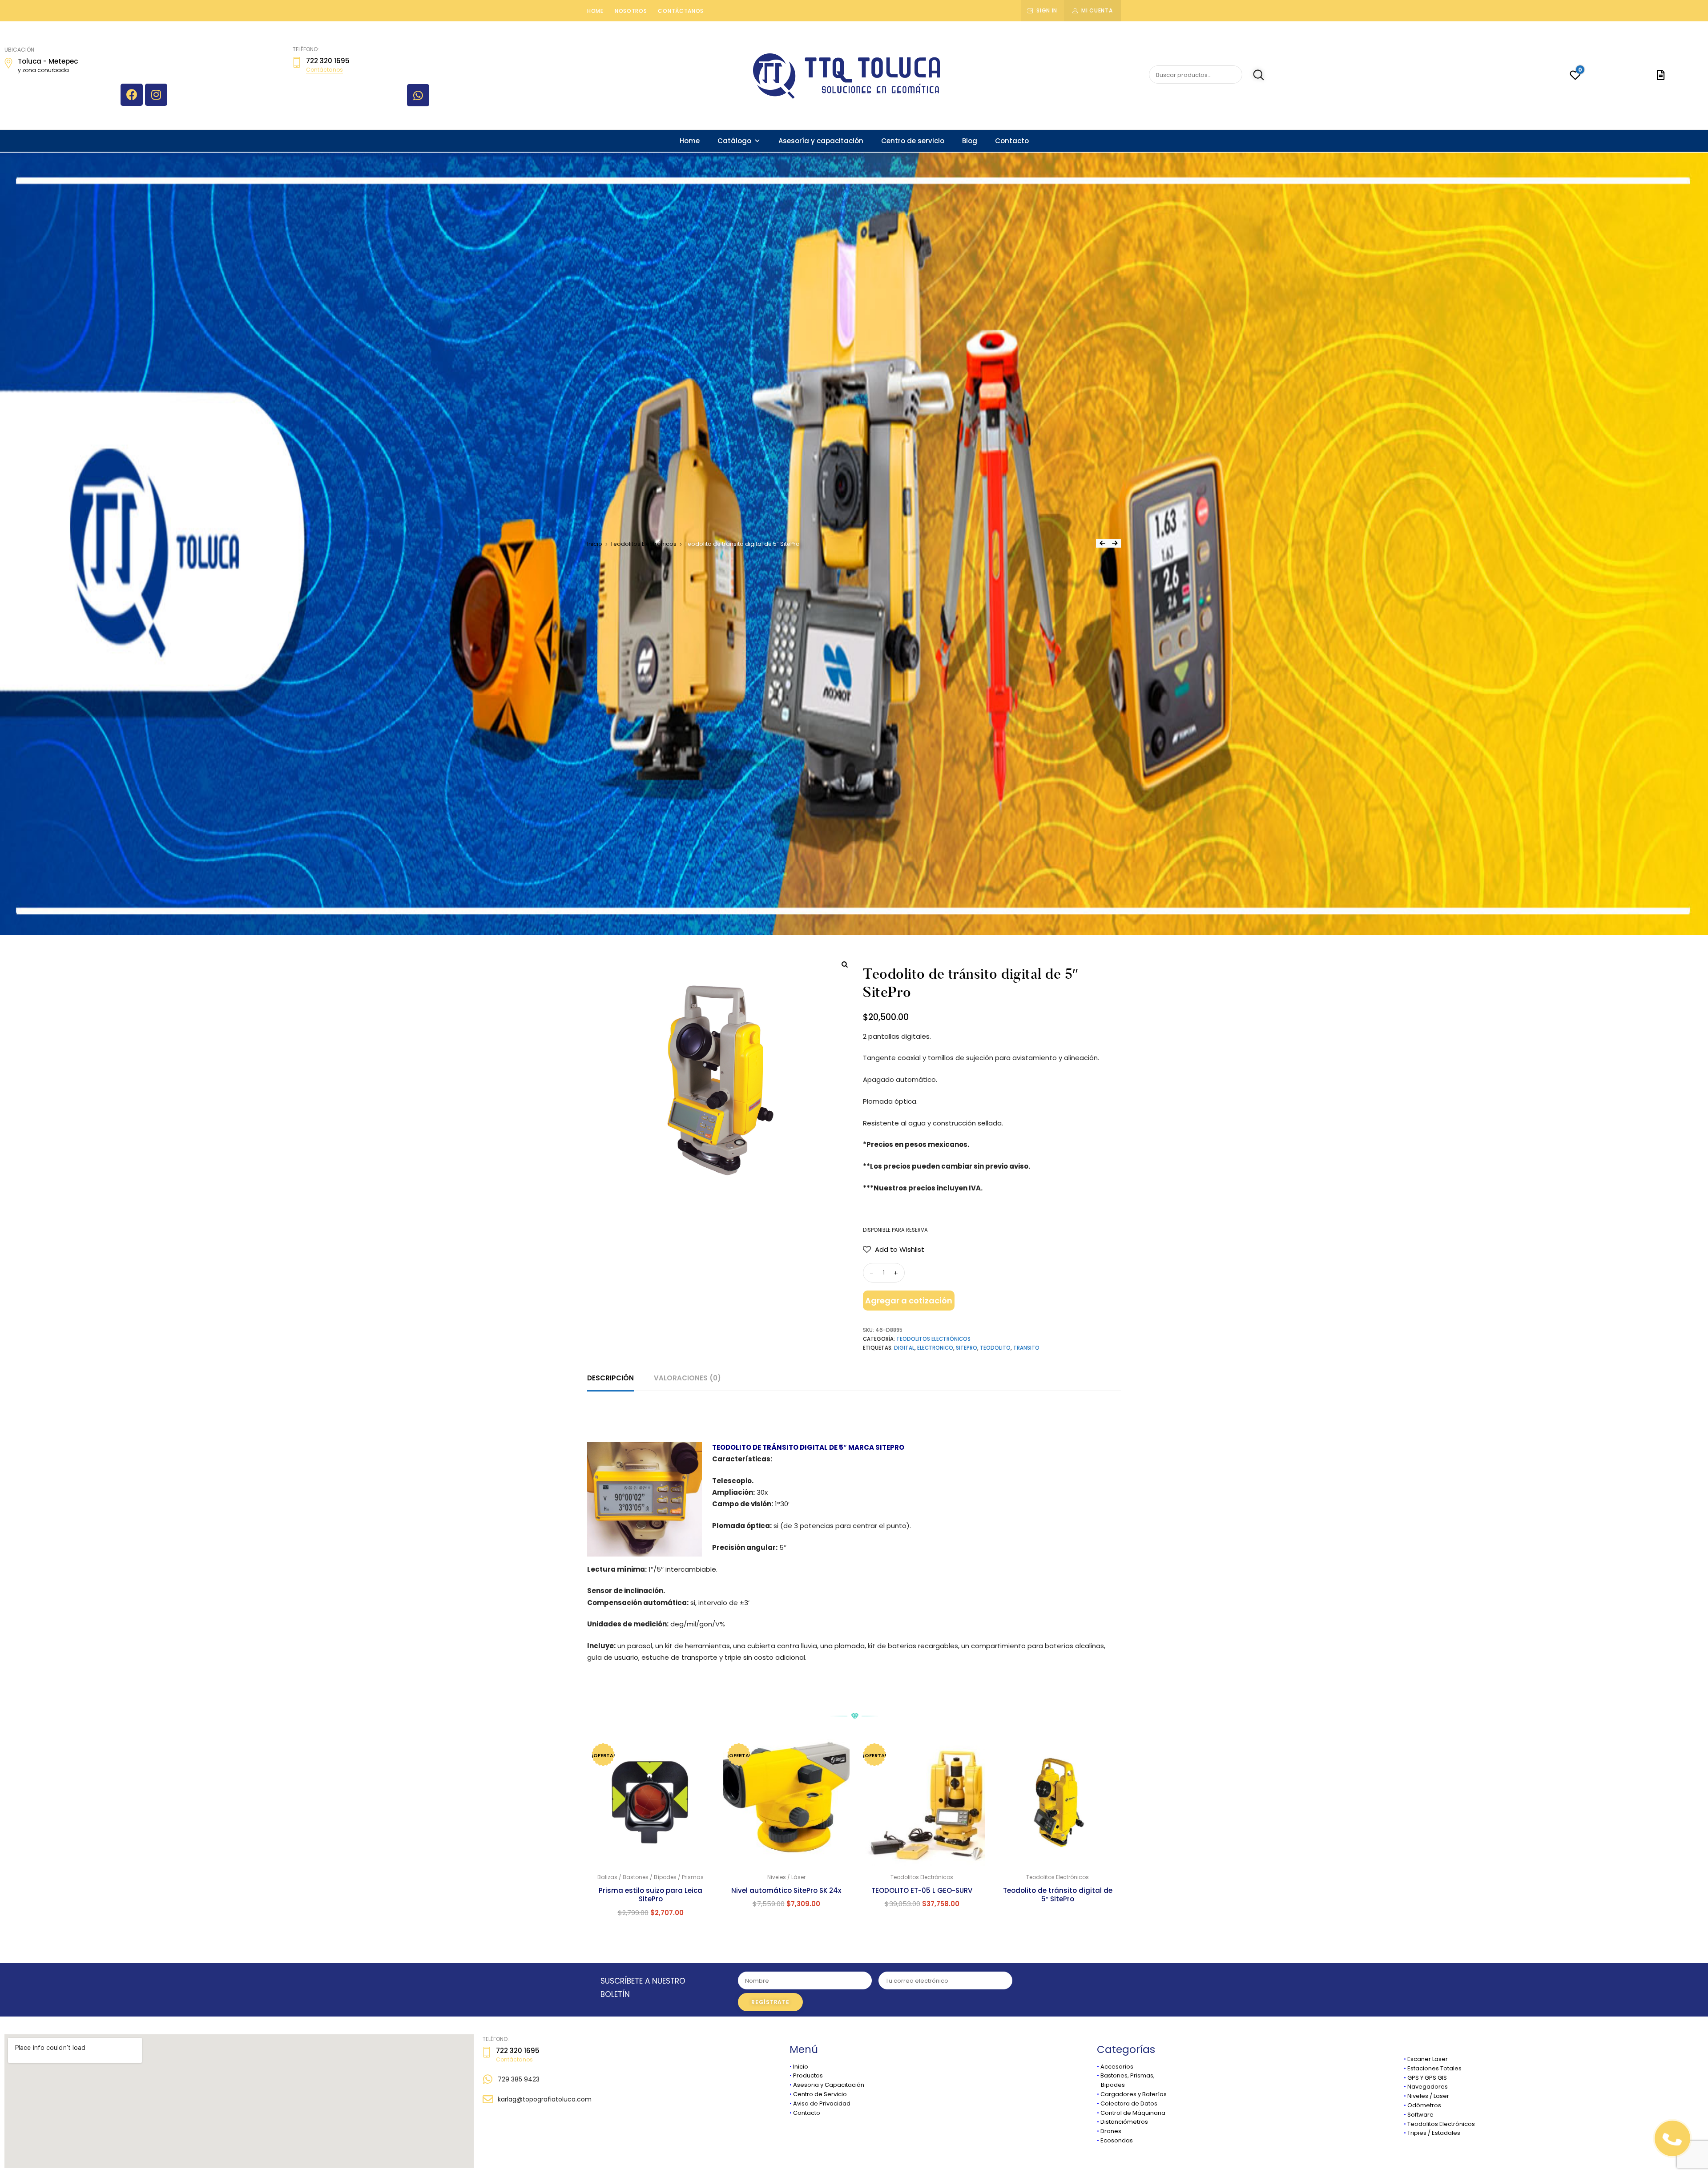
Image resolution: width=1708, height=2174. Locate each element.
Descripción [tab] (610, 1378)
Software (1420, 2115)
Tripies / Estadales (1434, 2133)
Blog (970, 141)
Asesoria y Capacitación (829, 2085)
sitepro (967, 1348)
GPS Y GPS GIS (1427, 2078)
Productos (808, 2075)
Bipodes (1111, 2085)
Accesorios (1117, 2067)
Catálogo (734, 141)
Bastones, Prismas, (1128, 2075)
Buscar (1254, 75)
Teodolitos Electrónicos (643, 544)
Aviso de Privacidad (822, 2103)
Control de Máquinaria (1133, 2113)
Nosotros (631, 11)
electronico (935, 1348)
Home (595, 11)
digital (904, 1348)
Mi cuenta (1097, 10)
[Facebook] (132, 95)
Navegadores (1428, 2087)
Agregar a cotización (909, 1301)
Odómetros (1424, 2105)
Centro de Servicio (820, 2094)
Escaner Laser (1428, 2059)
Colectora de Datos (1129, 2103)
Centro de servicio (913, 141)
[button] (894, 1250)
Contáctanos (681, 11)
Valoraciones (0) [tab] (687, 1378)
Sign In (1047, 10)
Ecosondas (1117, 2140)
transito (1026, 1348)
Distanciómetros (1124, 2122)
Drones (1111, 2131)
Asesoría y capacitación (821, 141)
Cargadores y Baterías (1134, 2094)
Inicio (595, 544)
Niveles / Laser (1428, 2096)
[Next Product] (1115, 543)
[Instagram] (156, 95)
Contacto (1012, 141)
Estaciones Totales (1434, 2068)
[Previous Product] (1102, 543)
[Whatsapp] (418, 95)
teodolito (995, 1348)
